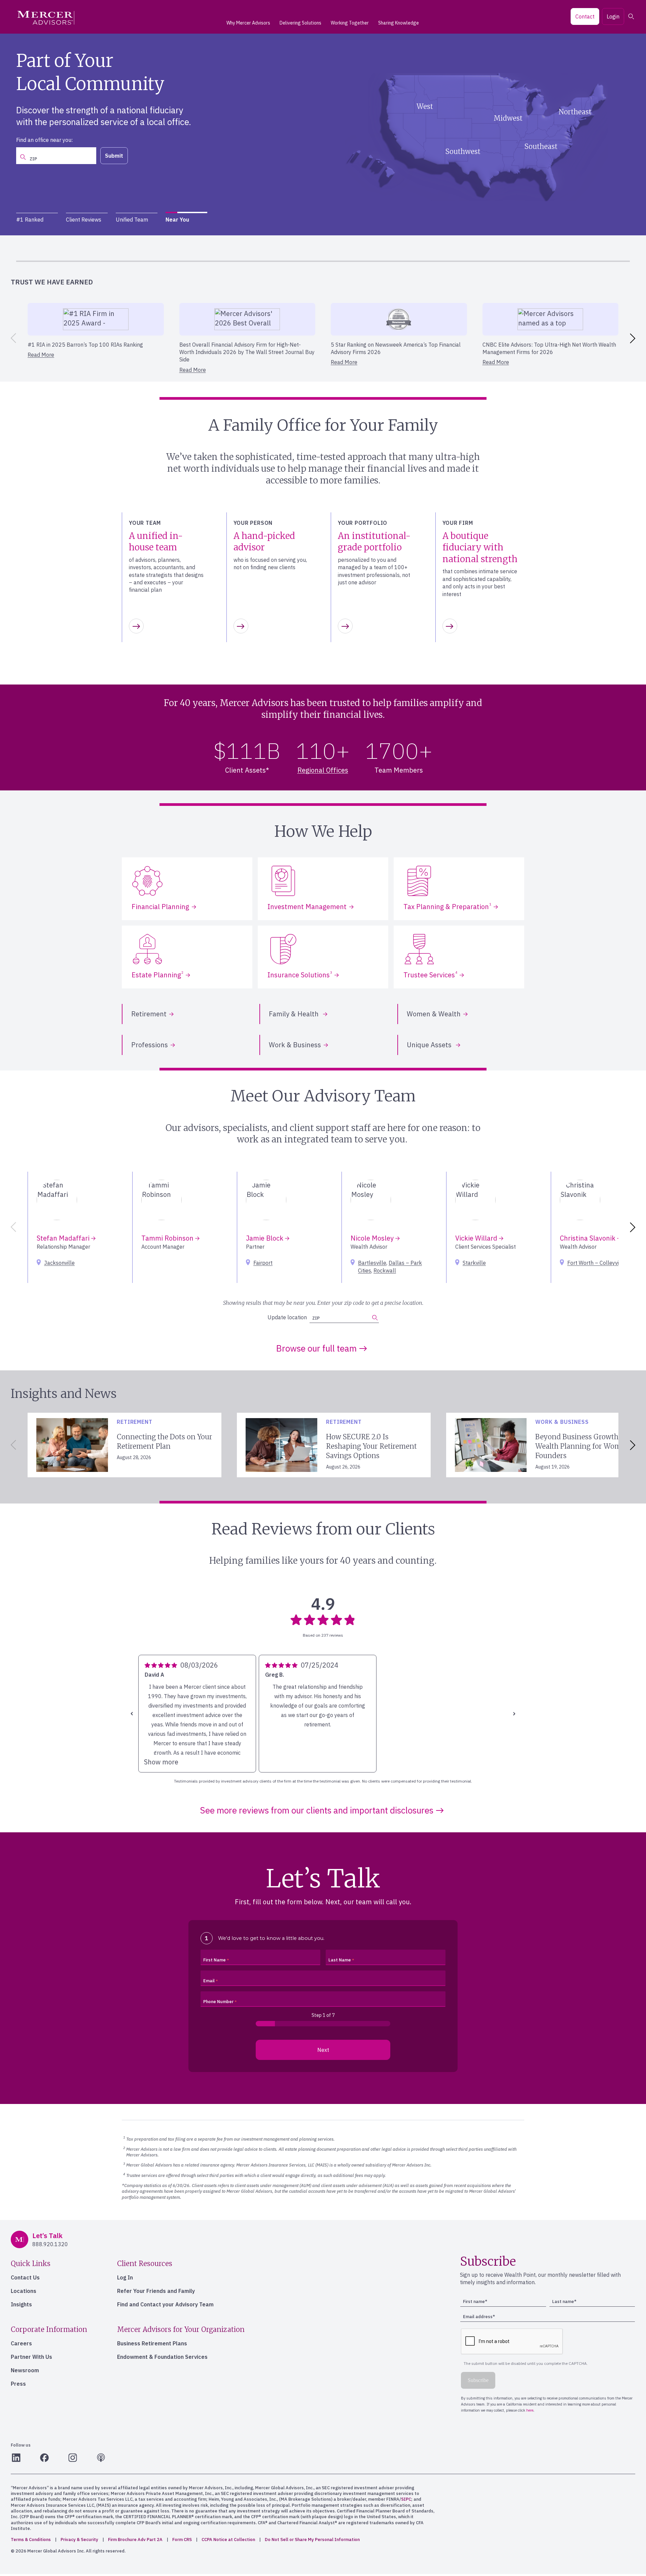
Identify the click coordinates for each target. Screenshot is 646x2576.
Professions (150, 1045)
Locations (24, 2291)
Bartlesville (372, 1263)
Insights (21, 2304)
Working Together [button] (350, 23)
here (263, 251)
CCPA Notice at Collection (228, 2540)
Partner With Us (31, 2357)
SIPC (406, 2499)
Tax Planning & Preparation (447, 907)
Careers (21, 2343)
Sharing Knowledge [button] (399, 23)
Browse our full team (316, 1348)
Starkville (474, 1263)
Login (613, 16)
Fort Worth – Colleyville (596, 1263)
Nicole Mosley (373, 1238)
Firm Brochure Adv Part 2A (135, 2540)
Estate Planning (157, 975)
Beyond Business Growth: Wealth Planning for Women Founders (582, 1446)
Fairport (263, 1263)
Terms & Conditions (31, 2540)
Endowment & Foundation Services (162, 2357)
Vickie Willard (477, 1238)
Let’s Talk (155, 151)
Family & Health (295, 1014)
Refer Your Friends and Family (156, 2291)
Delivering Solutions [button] (300, 23)
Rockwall (385, 1271)
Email (209, 1981)
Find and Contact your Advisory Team (165, 2304)
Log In (125, 2277)
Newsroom (25, 2370)
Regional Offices (323, 770)
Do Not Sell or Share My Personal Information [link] (312, 2540)
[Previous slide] (12, 338)
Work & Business (295, 1045)
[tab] (37, 220)
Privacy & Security (79, 2540)
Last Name (340, 1960)
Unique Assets (430, 1045)
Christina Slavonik (588, 1238)
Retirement (149, 1014)
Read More (41, 355)
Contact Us (25, 2277)
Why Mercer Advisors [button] (248, 23)
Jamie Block (265, 1238)
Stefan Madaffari (64, 1238)
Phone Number (218, 2002)
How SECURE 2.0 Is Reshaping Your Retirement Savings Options (371, 1446)
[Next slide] (634, 338)
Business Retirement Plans (152, 2343)
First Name (214, 1960)
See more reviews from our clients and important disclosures (317, 1810)
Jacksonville (59, 1263)
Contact (585, 16)
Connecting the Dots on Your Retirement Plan (165, 1441)
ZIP (316, 1318)
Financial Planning (160, 907)
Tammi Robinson (168, 1238)
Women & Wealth (434, 1014)
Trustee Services (430, 975)
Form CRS (182, 2540)
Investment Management (307, 907)
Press (18, 2384)
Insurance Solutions (300, 975)
